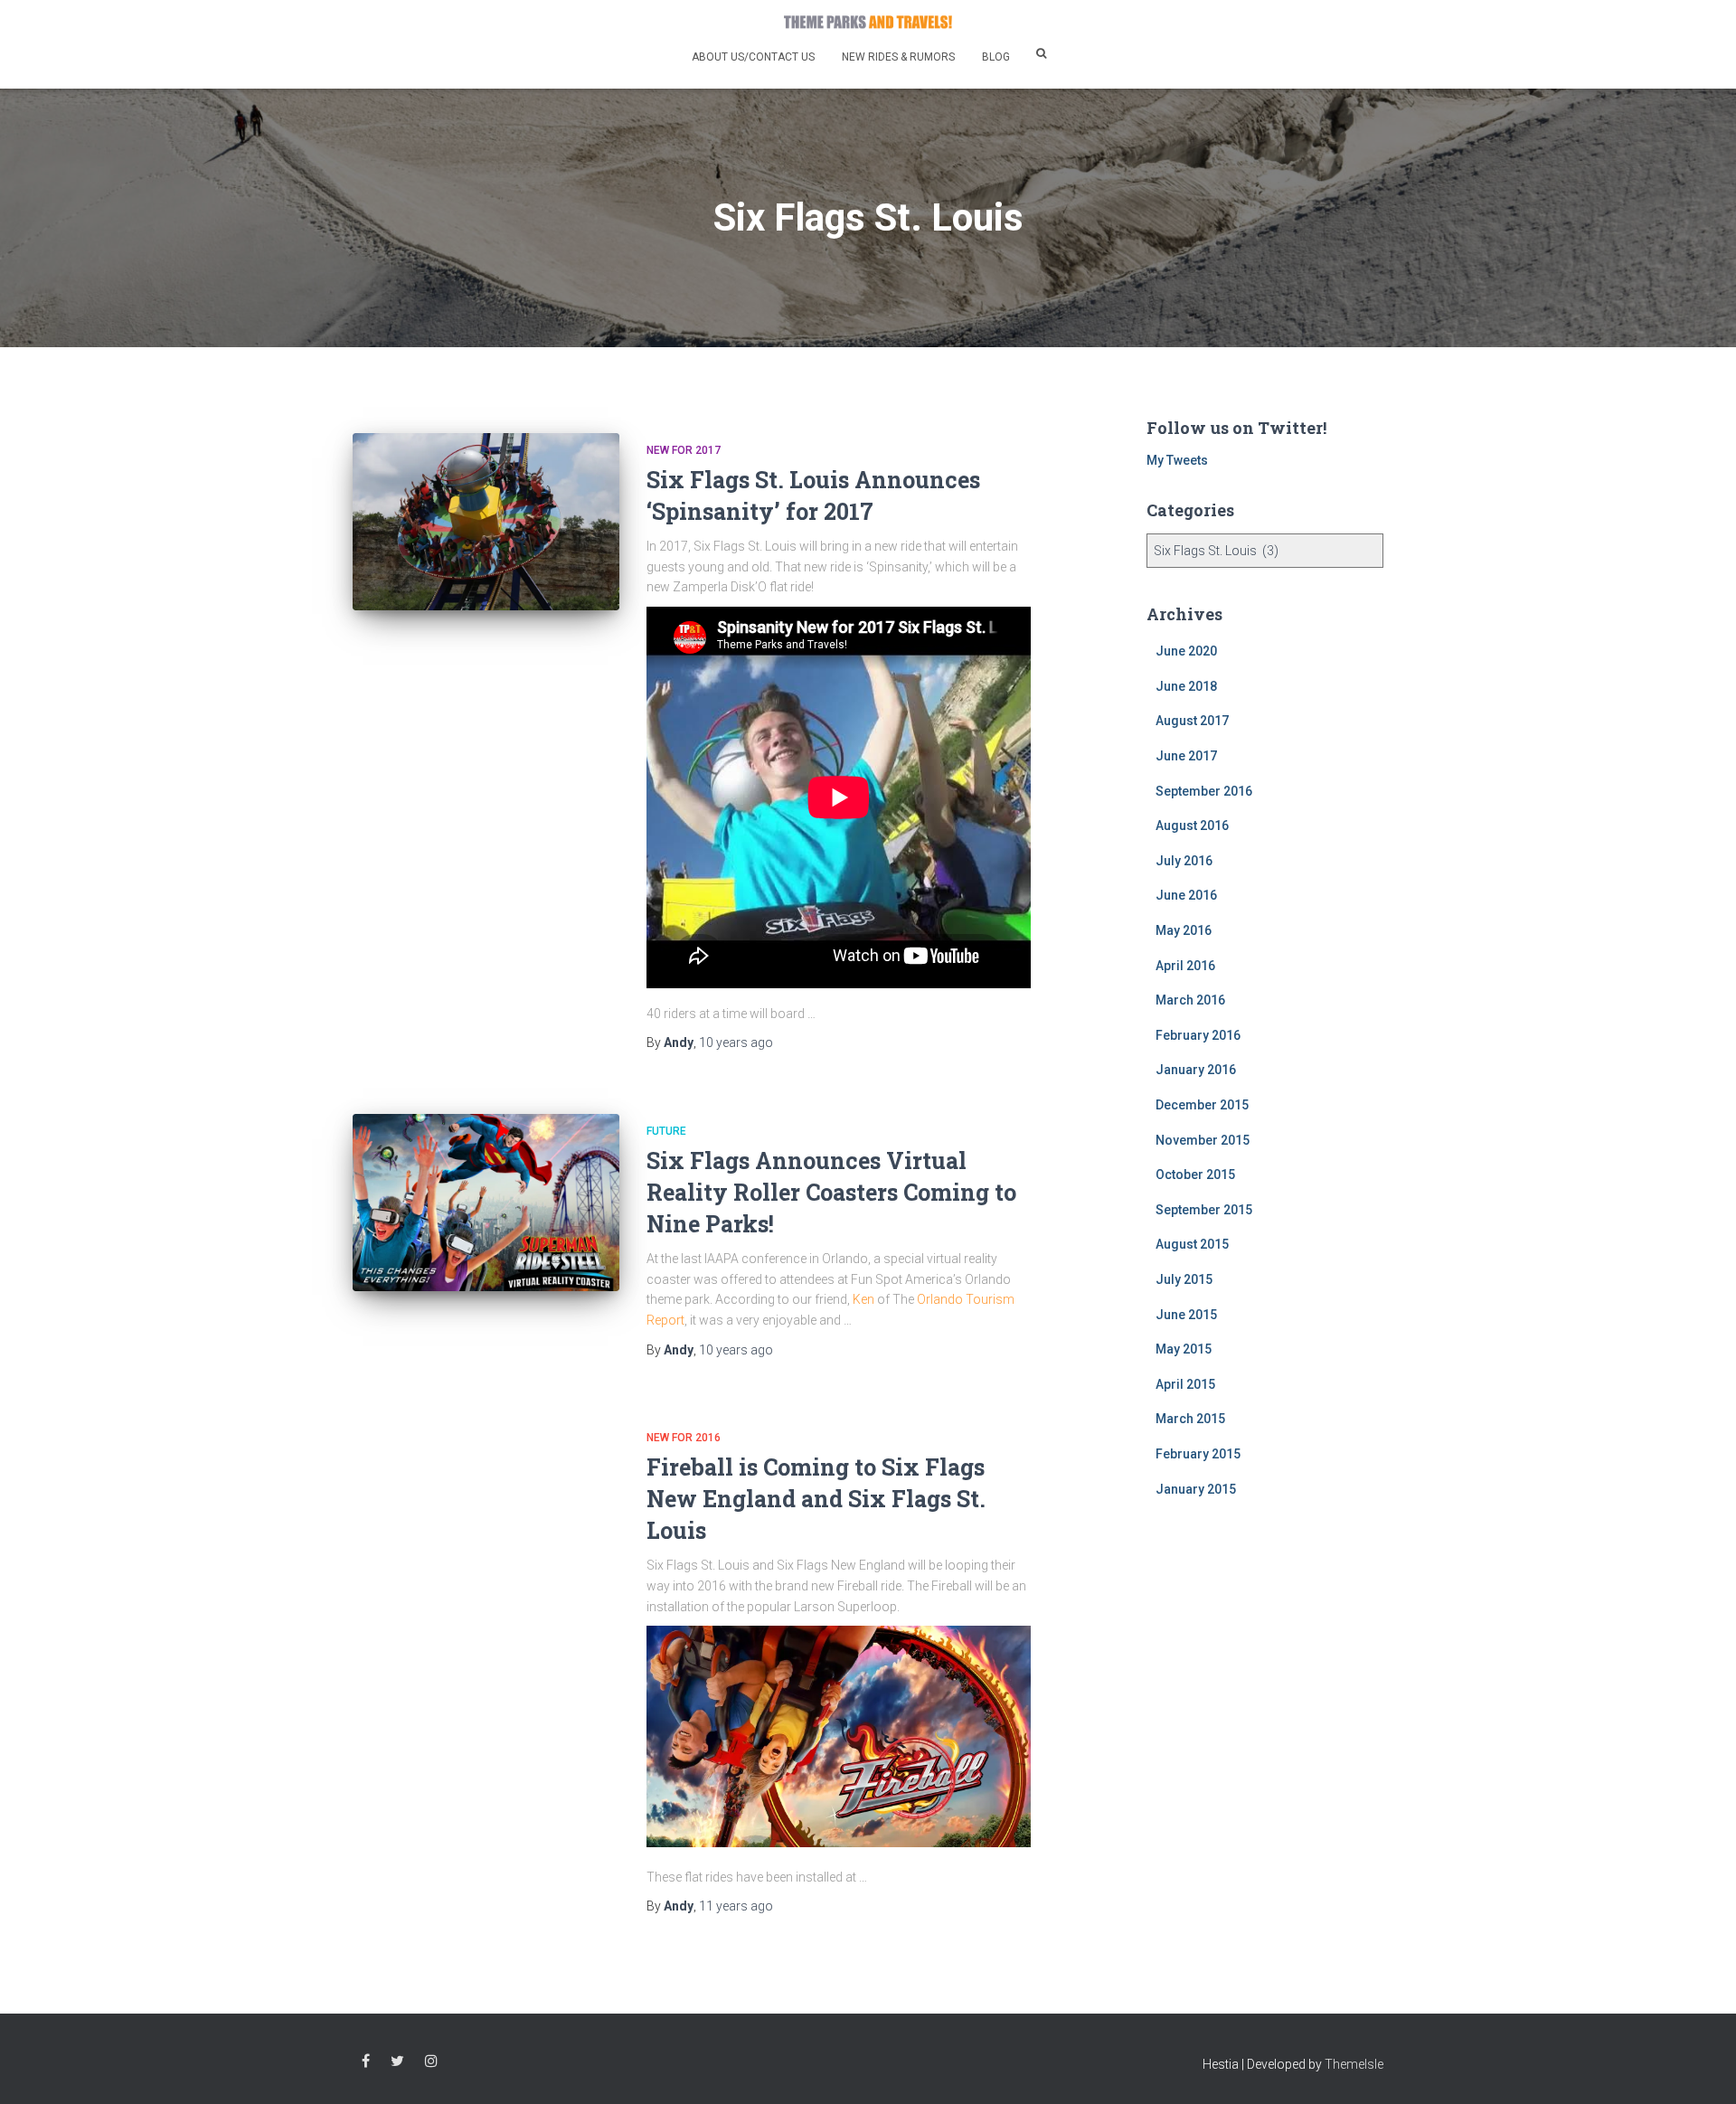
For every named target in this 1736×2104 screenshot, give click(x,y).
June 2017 (1186, 756)
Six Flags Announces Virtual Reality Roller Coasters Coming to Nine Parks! (831, 1192)
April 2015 (1185, 1384)
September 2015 (1204, 1210)
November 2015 (1203, 1140)
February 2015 (1198, 1454)
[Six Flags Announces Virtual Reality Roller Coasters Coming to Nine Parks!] (486, 1203)
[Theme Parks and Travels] (868, 22)
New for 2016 (684, 1438)
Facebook (366, 2062)
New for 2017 (684, 450)
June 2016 (1186, 895)
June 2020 (1186, 651)
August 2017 (1192, 721)
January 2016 (1196, 1070)
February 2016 (1198, 1035)
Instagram (431, 2062)
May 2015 (1184, 1349)
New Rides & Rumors (898, 57)
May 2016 (1184, 930)
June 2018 (1186, 686)
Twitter (397, 2062)
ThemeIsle (1354, 2064)
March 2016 (1190, 1000)
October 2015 (1195, 1175)
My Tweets (1177, 460)
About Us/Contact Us (753, 57)
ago (736, 1043)
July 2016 (1184, 861)
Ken (863, 1299)
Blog (996, 57)
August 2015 (1192, 1244)
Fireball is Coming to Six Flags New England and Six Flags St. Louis (816, 1499)
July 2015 (1184, 1279)
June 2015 (1186, 1315)
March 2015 (1190, 1419)
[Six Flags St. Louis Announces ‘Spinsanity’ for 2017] (486, 522)
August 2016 (1192, 826)
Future (666, 1131)
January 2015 (1196, 1489)
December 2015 (1202, 1105)
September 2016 (1204, 791)
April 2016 (1185, 966)
